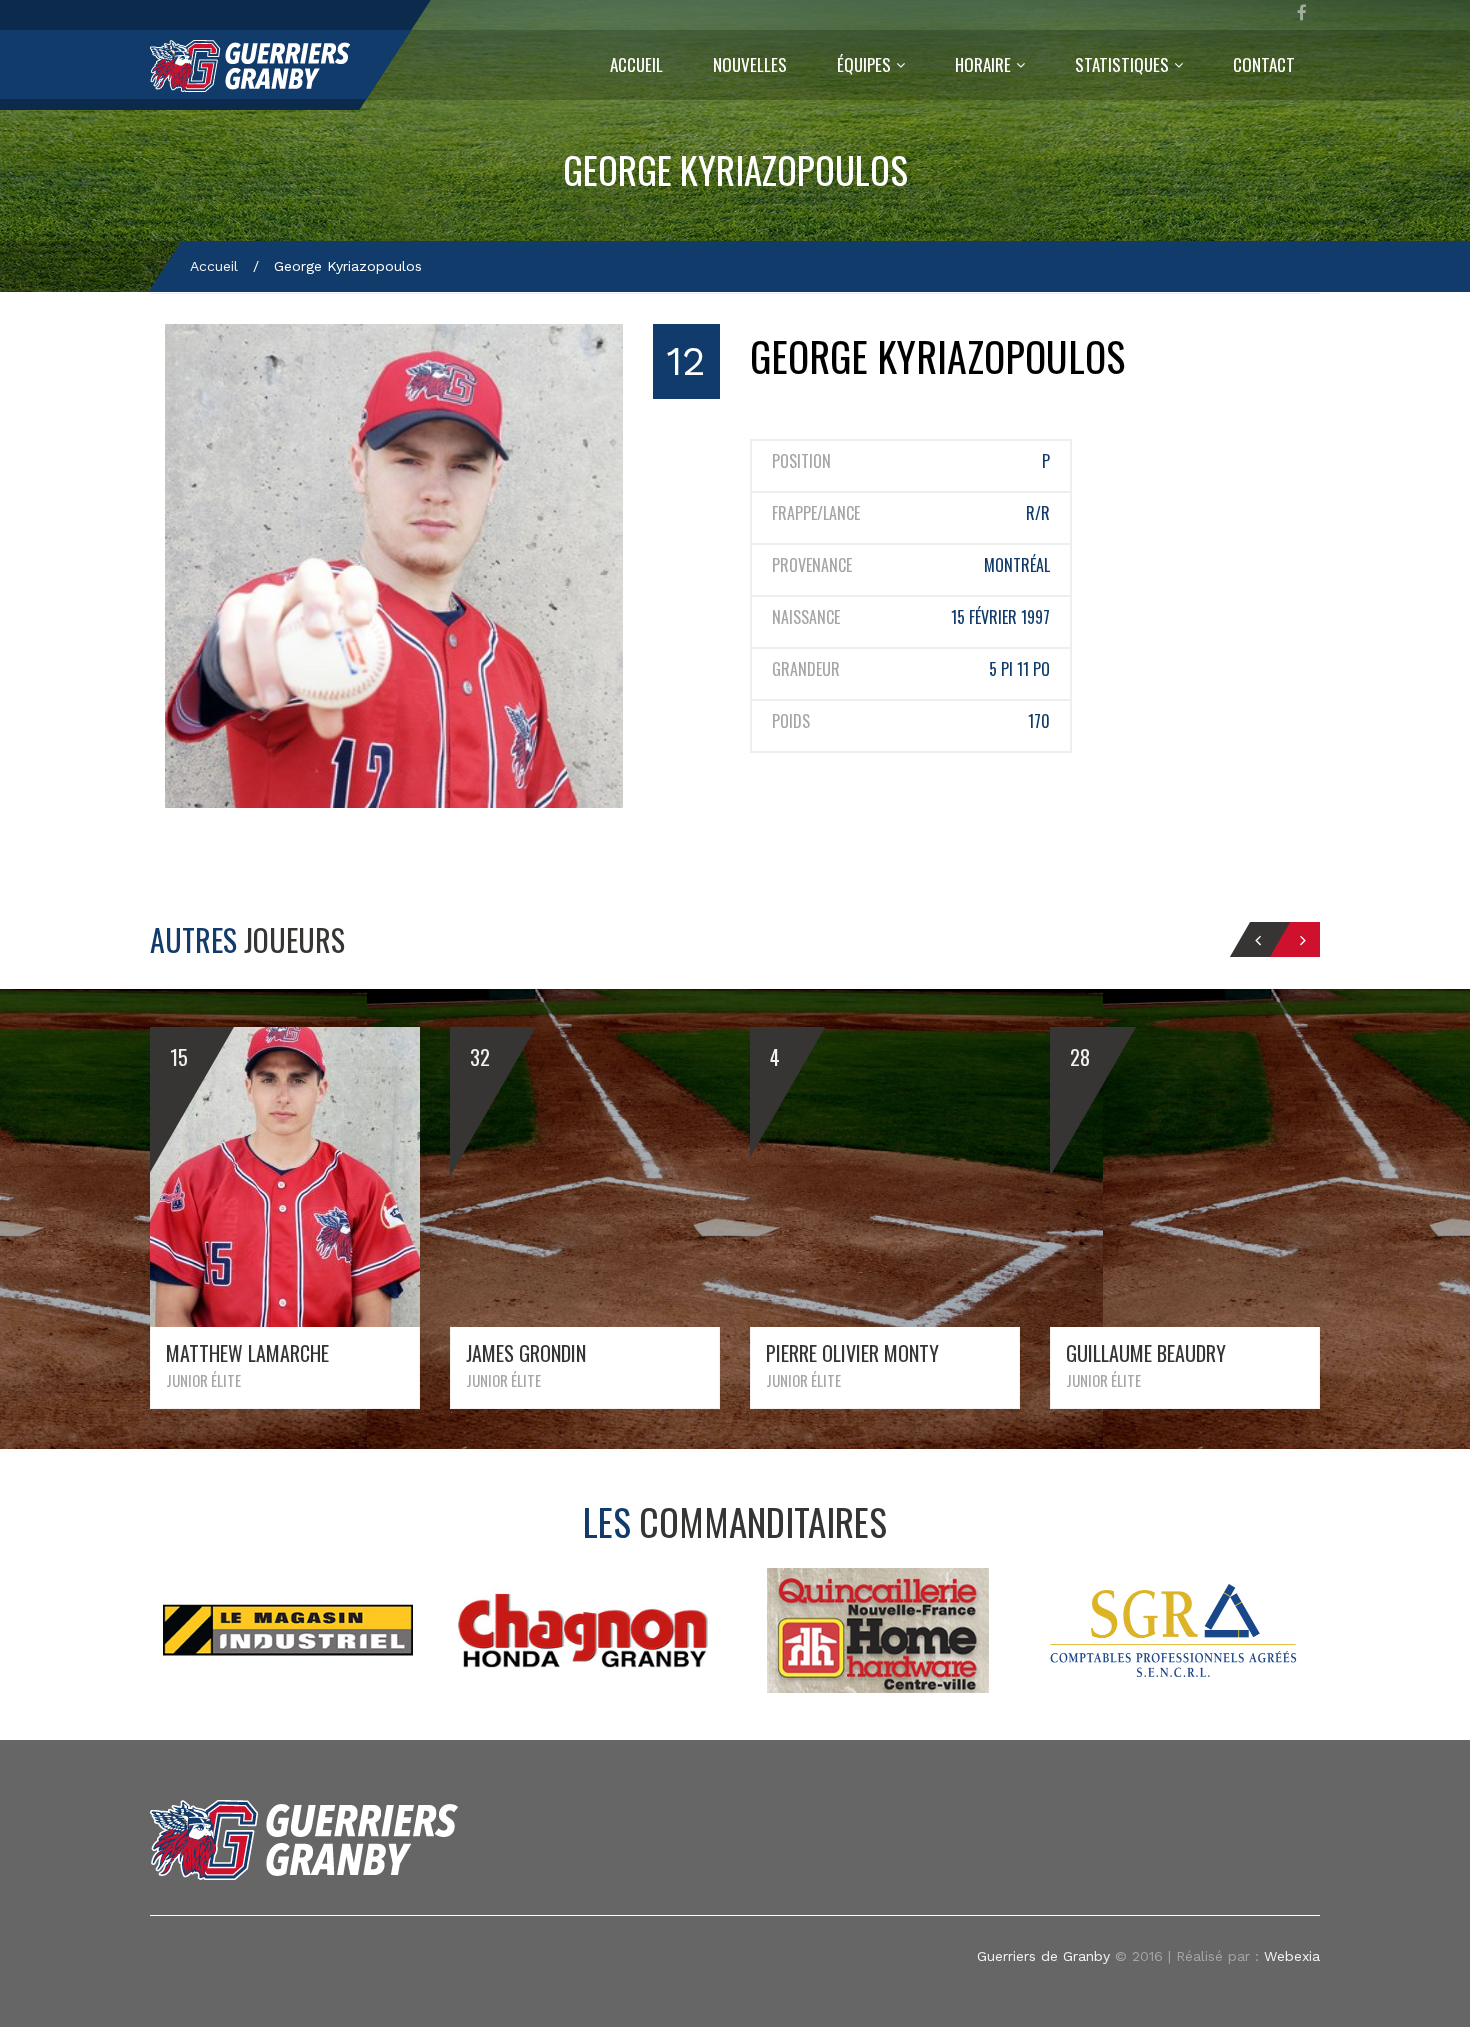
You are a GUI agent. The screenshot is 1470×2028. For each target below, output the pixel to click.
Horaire (983, 64)
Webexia (1292, 1956)
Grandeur (806, 669)
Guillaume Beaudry (1146, 1353)
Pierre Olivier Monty (852, 1353)
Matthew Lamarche (247, 1353)
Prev (194, 1630)
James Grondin (526, 1353)
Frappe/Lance (816, 513)
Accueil (636, 64)
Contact (1264, 64)
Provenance (812, 565)
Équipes (864, 64)
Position (801, 461)
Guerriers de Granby (1043, 1956)
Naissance (806, 617)
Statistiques (1122, 64)
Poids (791, 721)
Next (1277, 1630)
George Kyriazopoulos (735, 169)
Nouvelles (750, 64)
